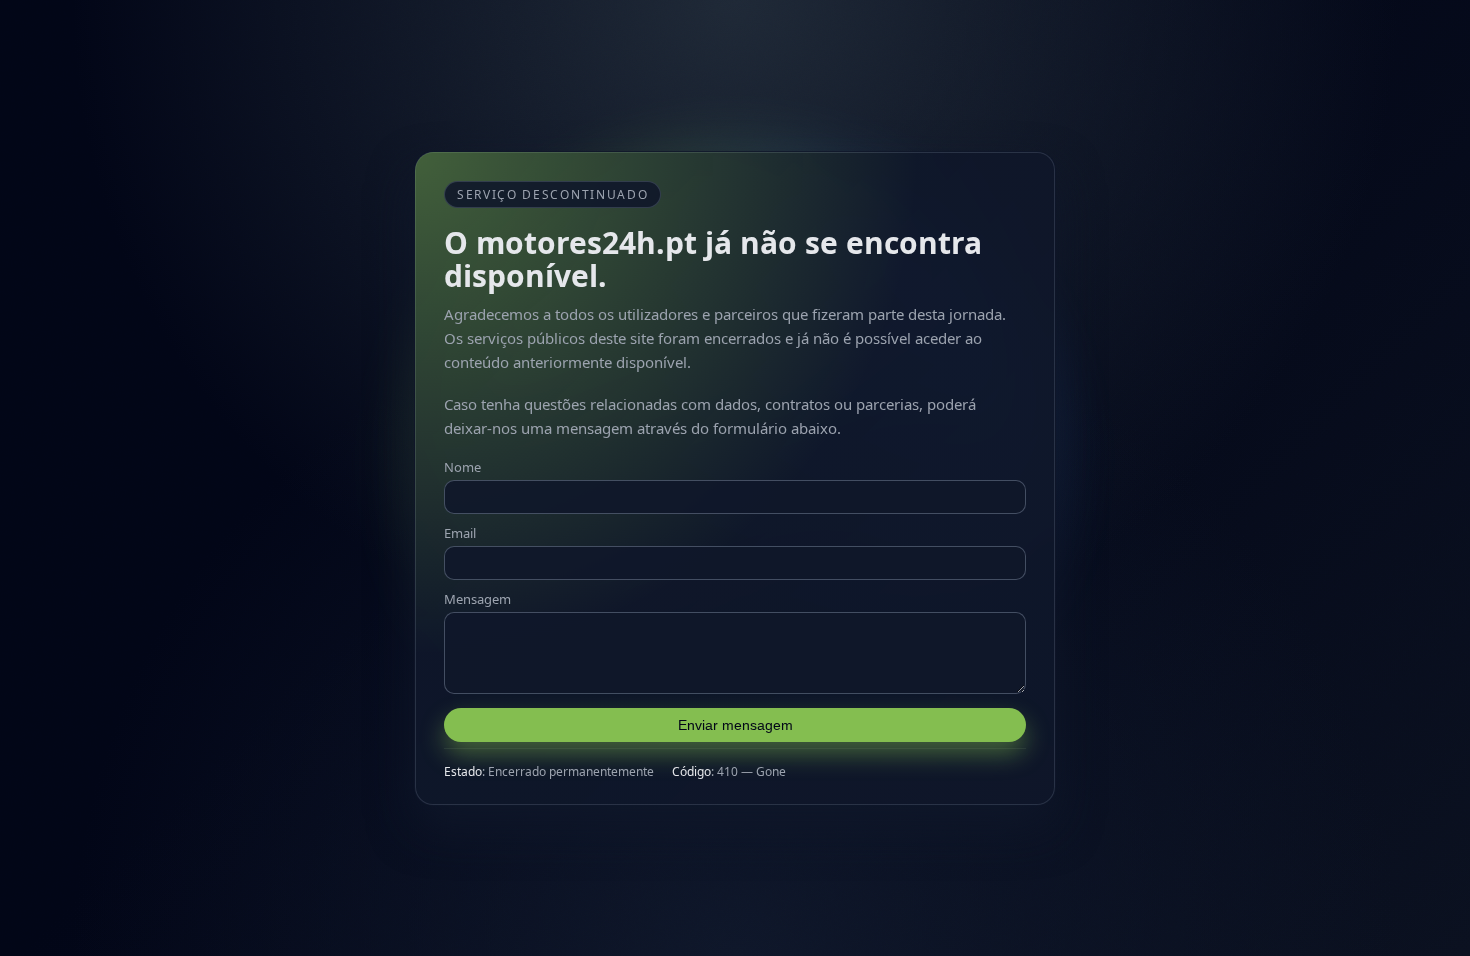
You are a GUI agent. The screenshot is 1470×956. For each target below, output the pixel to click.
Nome (462, 467)
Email (460, 533)
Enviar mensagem (735, 725)
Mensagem (477, 599)
